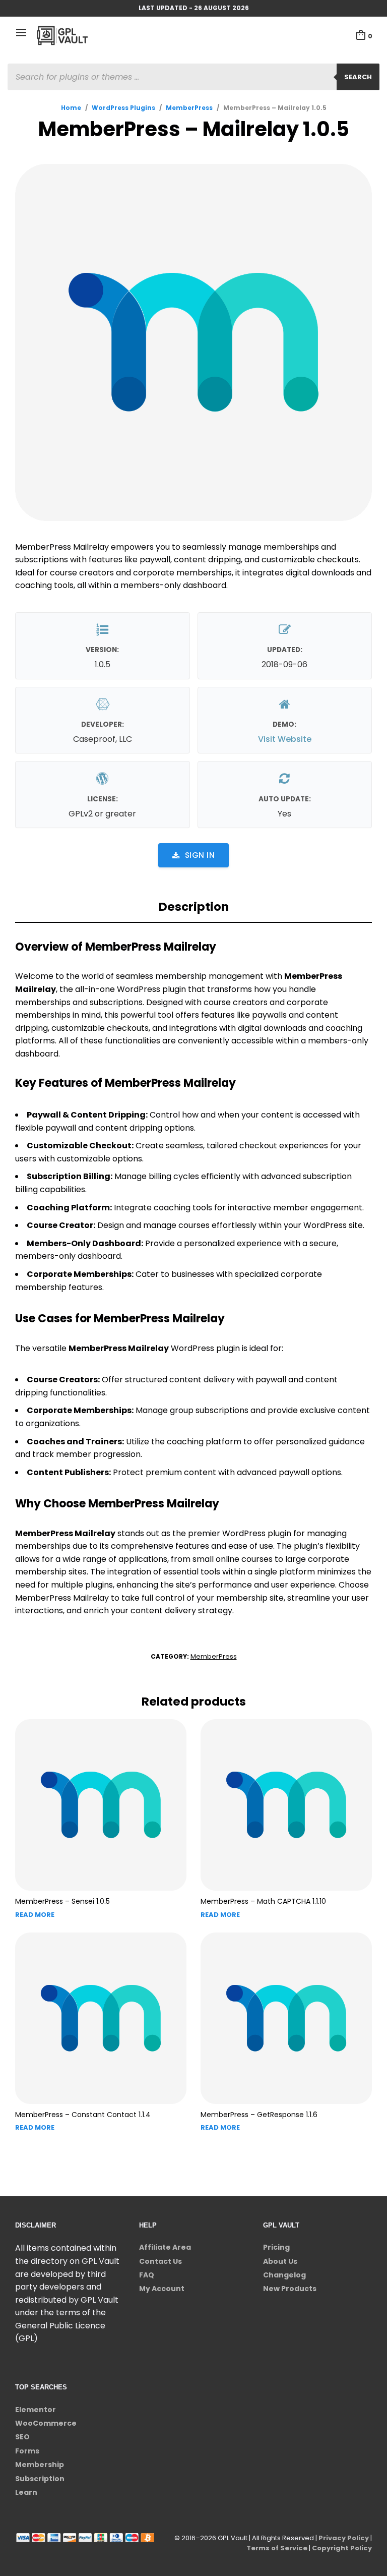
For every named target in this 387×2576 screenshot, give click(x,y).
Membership (40, 2465)
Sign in (200, 855)
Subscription (40, 2479)
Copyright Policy (342, 2548)
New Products (290, 2289)
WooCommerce (46, 2423)
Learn (26, 2492)
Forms (27, 2451)
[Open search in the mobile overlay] (193, 77)
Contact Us (160, 2261)
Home (71, 108)
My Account (162, 2289)
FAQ (147, 2275)
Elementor (36, 2410)
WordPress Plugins (123, 108)
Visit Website (285, 739)
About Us (280, 2261)
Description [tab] (194, 907)
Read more (35, 1915)
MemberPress (189, 108)
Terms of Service (277, 2548)
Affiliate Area (165, 2247)
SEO (22, 2437)
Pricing (276, 2247)
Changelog (284, 2275)
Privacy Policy (344, 2538)
